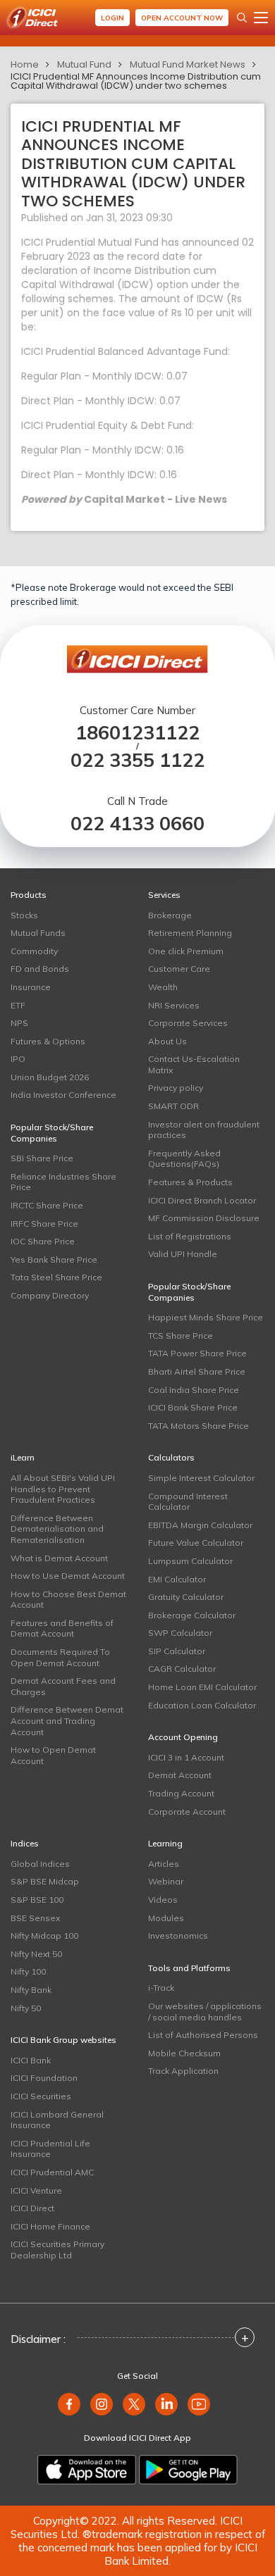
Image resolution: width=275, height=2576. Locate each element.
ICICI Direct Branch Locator (202, 1200)
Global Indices (40, 1864)
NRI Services (174, 1005)
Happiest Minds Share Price (206, 1317)
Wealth (163, 987)
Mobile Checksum (184, 2053)
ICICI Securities (41, 2096)
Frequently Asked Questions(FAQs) (184, 1159)
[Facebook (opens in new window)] (69, 2404)
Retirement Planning (190, 933)
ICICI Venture (36, 2190)
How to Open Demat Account (53, 1755)
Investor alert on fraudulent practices (204, 1130)
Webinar (166, 1881)
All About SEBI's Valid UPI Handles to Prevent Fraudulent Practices (63, 1489)
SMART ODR (173, 1106)
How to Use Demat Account (68, 1576)
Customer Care (179, 969)
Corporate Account (187, 1812)
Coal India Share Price (194, 1390)
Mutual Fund (84, 64)
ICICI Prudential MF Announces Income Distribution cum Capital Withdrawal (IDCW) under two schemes (136, 81)
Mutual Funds (38, 933)
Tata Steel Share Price (56, 1277)
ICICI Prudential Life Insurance (50, 2149)
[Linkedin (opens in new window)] (166, 2404)
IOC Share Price (43, 1241)
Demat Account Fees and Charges (63, 1686)
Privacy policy (176, 1088)
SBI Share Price (42, 1158)
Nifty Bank (31, 1990)
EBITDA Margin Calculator (200, 1525)
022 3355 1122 (137, 760)
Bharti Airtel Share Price (197, 1371)
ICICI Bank (31, 2060)
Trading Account (181, 1793)
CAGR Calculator (182, 1669)
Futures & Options (48, 1041)
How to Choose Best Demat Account (68, 1600)
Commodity (34, 951)
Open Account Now (182, 18)
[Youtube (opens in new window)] (199, 2404)
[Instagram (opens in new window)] (102, 2404)
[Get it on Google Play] (188, 2470)
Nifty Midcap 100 (44, 1936)
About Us (167, 1041)
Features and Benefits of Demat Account (62, 1628)
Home (25, 64)
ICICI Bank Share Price (193, 1407)
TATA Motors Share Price (198, 1426)
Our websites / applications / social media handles (205, 2012)
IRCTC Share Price (47, 1205)
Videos (163, 1900)
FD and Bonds (40, 969)
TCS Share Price (181, 1336)
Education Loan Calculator (202, 1705)
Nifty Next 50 (36, 1954)
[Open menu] (261, 18)
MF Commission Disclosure (204, 1218)
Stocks (24, 915)
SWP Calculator (180, 1633)
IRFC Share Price (44, 1224)
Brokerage (170, 915)
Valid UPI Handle (183, 1254)
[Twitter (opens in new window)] (134, 2404)
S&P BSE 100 (37, 1900)
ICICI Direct (32, 2208)
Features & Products (190, 1182)
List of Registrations (190, 1236)
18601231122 (137, 733)
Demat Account (180, 1775)
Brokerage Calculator (192, 1615)
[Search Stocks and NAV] (242, 18)
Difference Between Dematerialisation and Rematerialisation (57, 1529)
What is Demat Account (59, 1558)
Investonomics (178, 1936)
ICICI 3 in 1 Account (186, 1757)
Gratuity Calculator (186, 1597)
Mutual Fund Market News (188, 64)
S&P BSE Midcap (45, 1881)
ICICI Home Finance (50, 2226)
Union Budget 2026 (50, 1077)
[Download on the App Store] (87, 2470)
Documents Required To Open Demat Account (60, 1657)
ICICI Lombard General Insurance (57, 2120)
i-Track (161, 1988)
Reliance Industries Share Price (63, 1182)
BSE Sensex (35, 1918)
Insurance (31, 987)
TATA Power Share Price (197, 1353)
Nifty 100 (28, 1971)
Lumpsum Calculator (190, 1561)
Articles (164, 1864)
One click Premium (186, 951)
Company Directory (50, 1295)
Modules (166, 1918)
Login (112, 18)
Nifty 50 (26, 2008)
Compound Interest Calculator (188, 1502)
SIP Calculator (177, 1651)
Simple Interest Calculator (201, 1478)
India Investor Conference (63, 1095)
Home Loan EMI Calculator (202, 1687)
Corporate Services (188, 1023)
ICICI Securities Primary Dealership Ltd (57, 2250)
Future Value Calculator (196, 1543)
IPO (18, 1059)
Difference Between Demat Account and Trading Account (67, 1720)
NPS (19, 1023)
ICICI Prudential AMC (52, 2172)
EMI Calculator (177, 1579)
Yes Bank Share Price (54, 1259)
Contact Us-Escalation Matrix (194, 1064)
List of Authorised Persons (203, 2035)
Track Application (183, 2071)
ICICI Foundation (44, 2078)
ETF (18, 1005)
